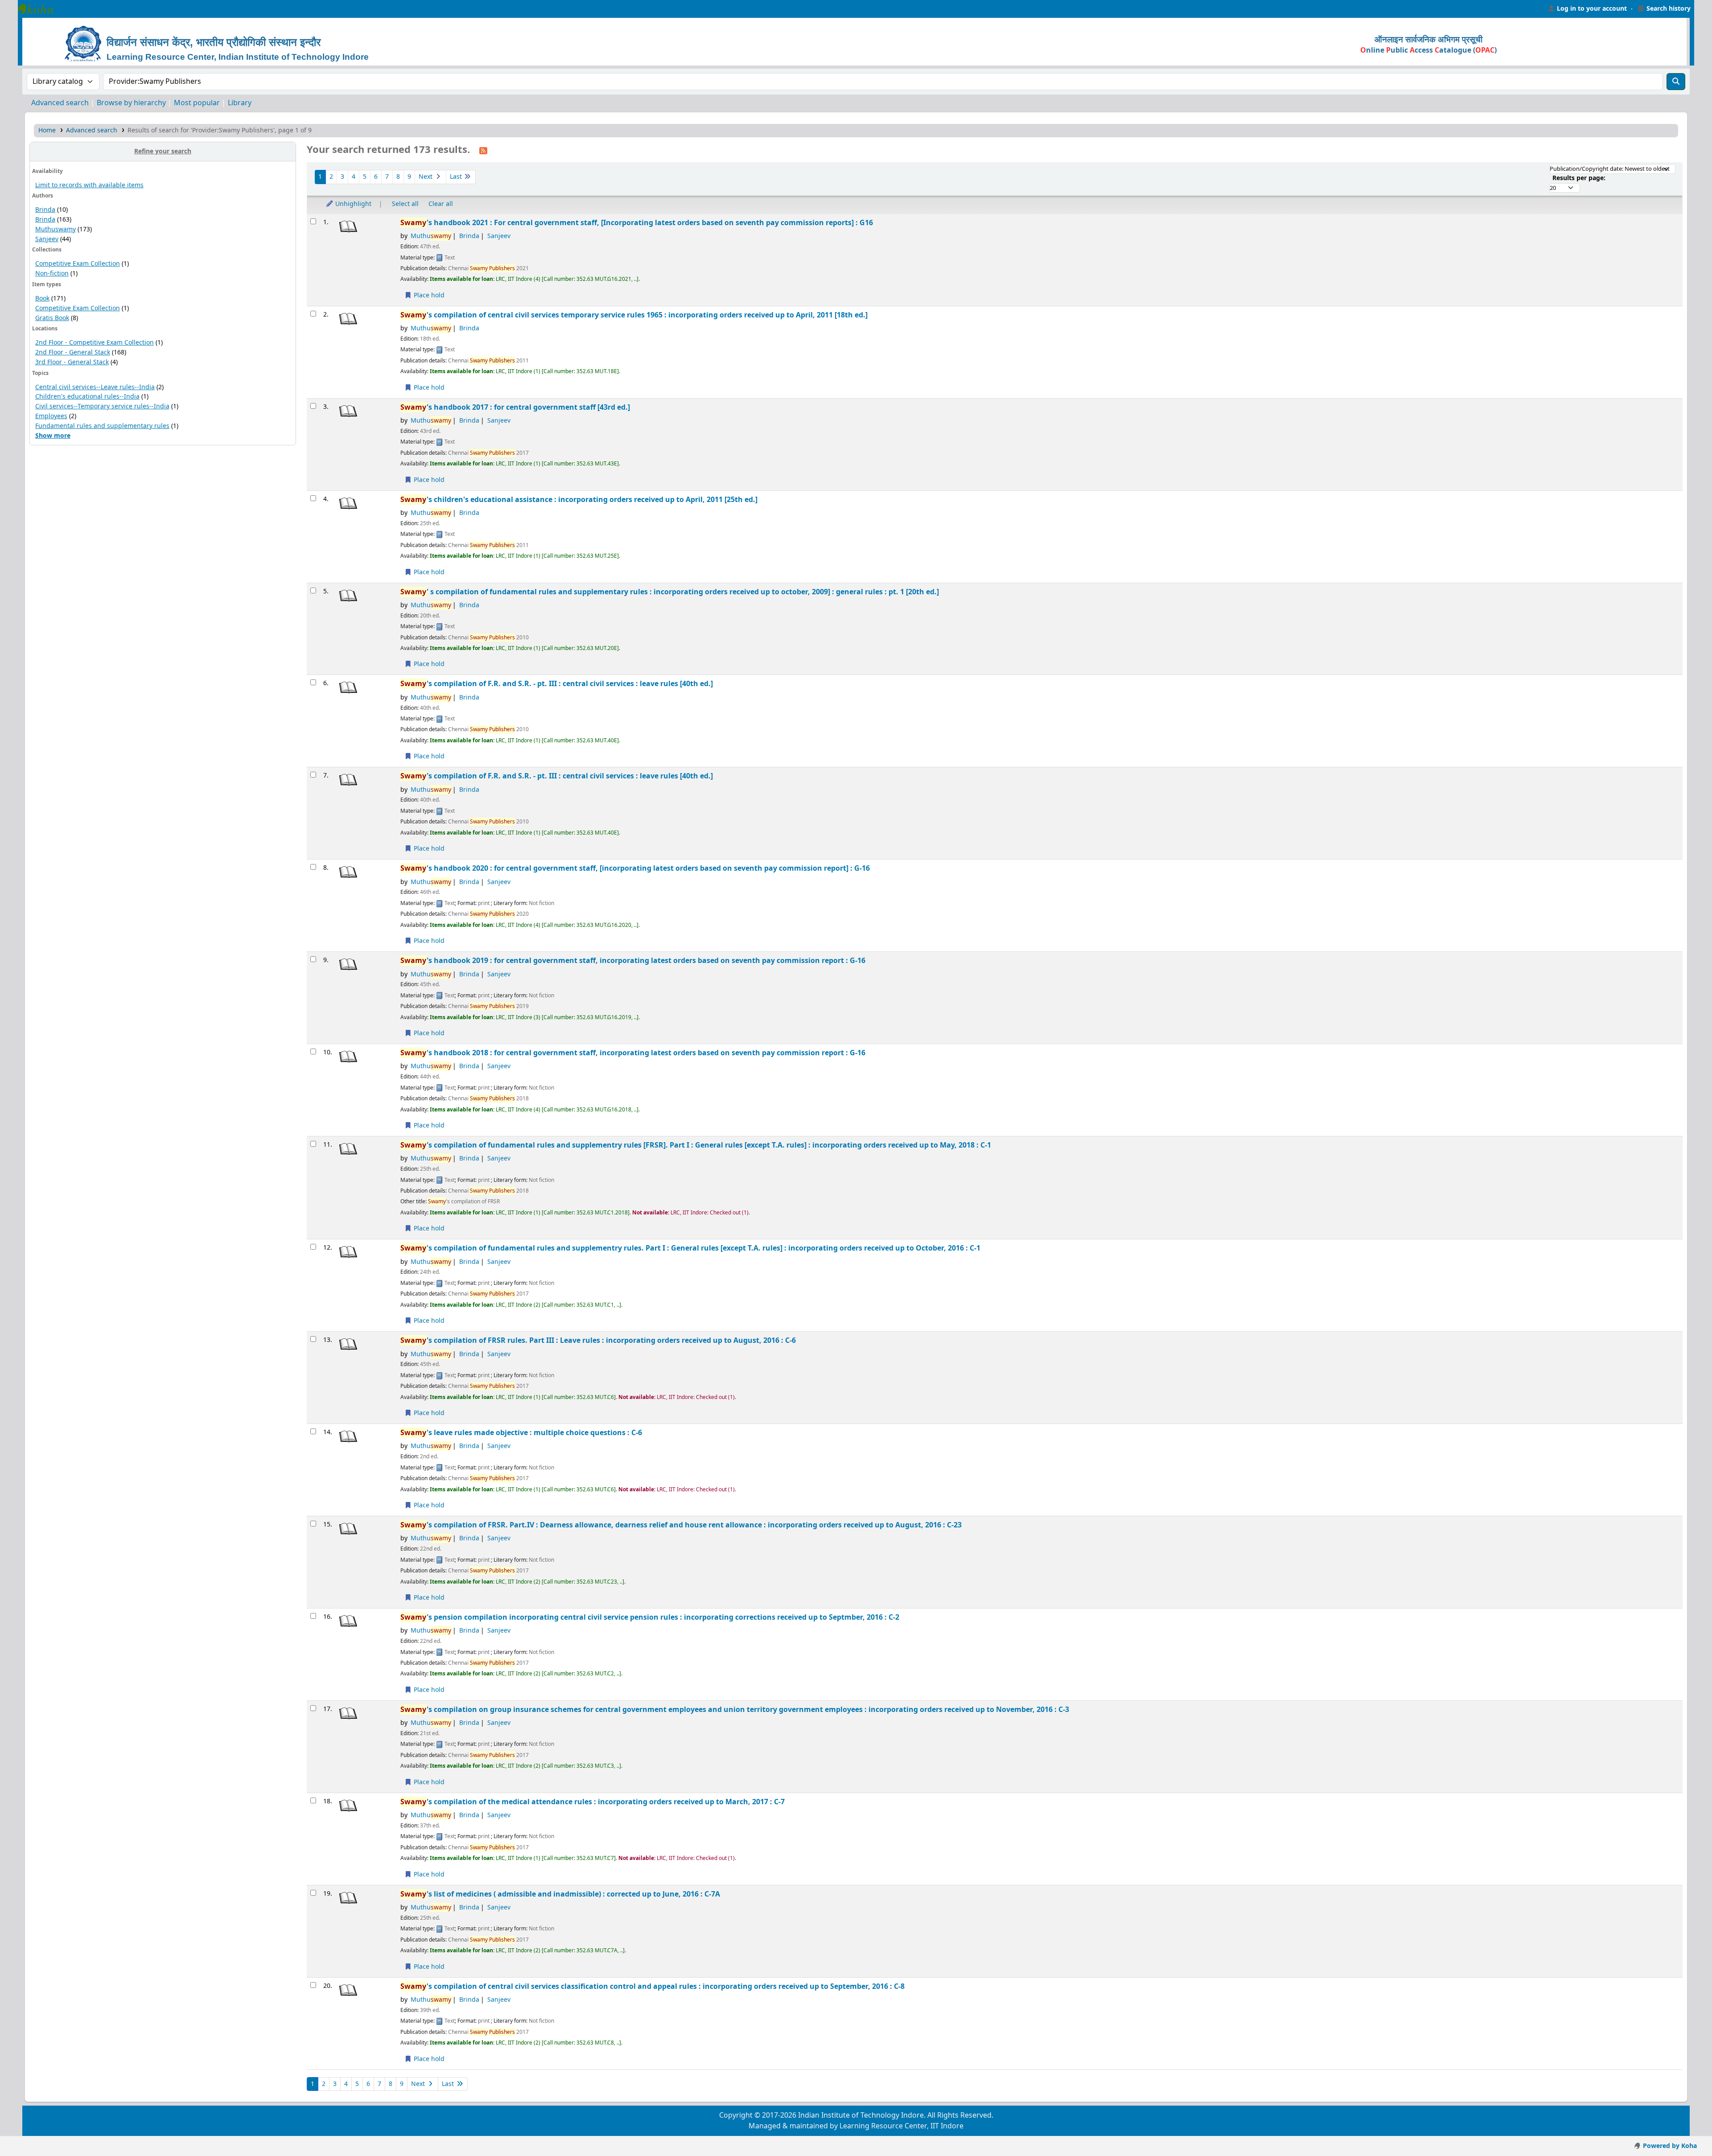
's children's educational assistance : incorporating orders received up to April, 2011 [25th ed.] (579, 500)
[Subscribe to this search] (483, 150)
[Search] (1676, 82)
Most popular (197, 103)
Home (47, 130)
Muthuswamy (56, 229)
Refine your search (163, 151)
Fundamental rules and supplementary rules (102, 426)
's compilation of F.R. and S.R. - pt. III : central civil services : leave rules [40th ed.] (557, 684)
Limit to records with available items (89, 185)
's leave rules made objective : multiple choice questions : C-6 (521, 1433)
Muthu (431, 236)
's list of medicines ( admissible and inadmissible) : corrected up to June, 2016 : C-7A (560, 1894)
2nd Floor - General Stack (73, 352)
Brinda (45, 210)
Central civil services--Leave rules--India (95, 387)
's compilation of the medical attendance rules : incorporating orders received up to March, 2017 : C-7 (593, 1802)
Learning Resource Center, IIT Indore (40, 9)
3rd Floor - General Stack (72, 362)
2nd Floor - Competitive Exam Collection (95, 343)
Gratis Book (52, 318)
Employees (51, 416)
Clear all (441, 204)
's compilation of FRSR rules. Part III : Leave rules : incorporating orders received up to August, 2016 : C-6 (598, 1340)
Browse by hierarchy (131, 103)
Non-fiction (52, 274)
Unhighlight (352, 204)
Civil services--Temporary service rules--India (102, 406)
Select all (405, 204)
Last (457, 177)
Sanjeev (47, 239)
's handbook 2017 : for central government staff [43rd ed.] (515, 407)
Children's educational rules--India (87, 397)
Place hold (428, 295)
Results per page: (1579, 178)
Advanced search (60, 103)
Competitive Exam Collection (78, 264)
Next (426, 177)
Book (42, 298)
